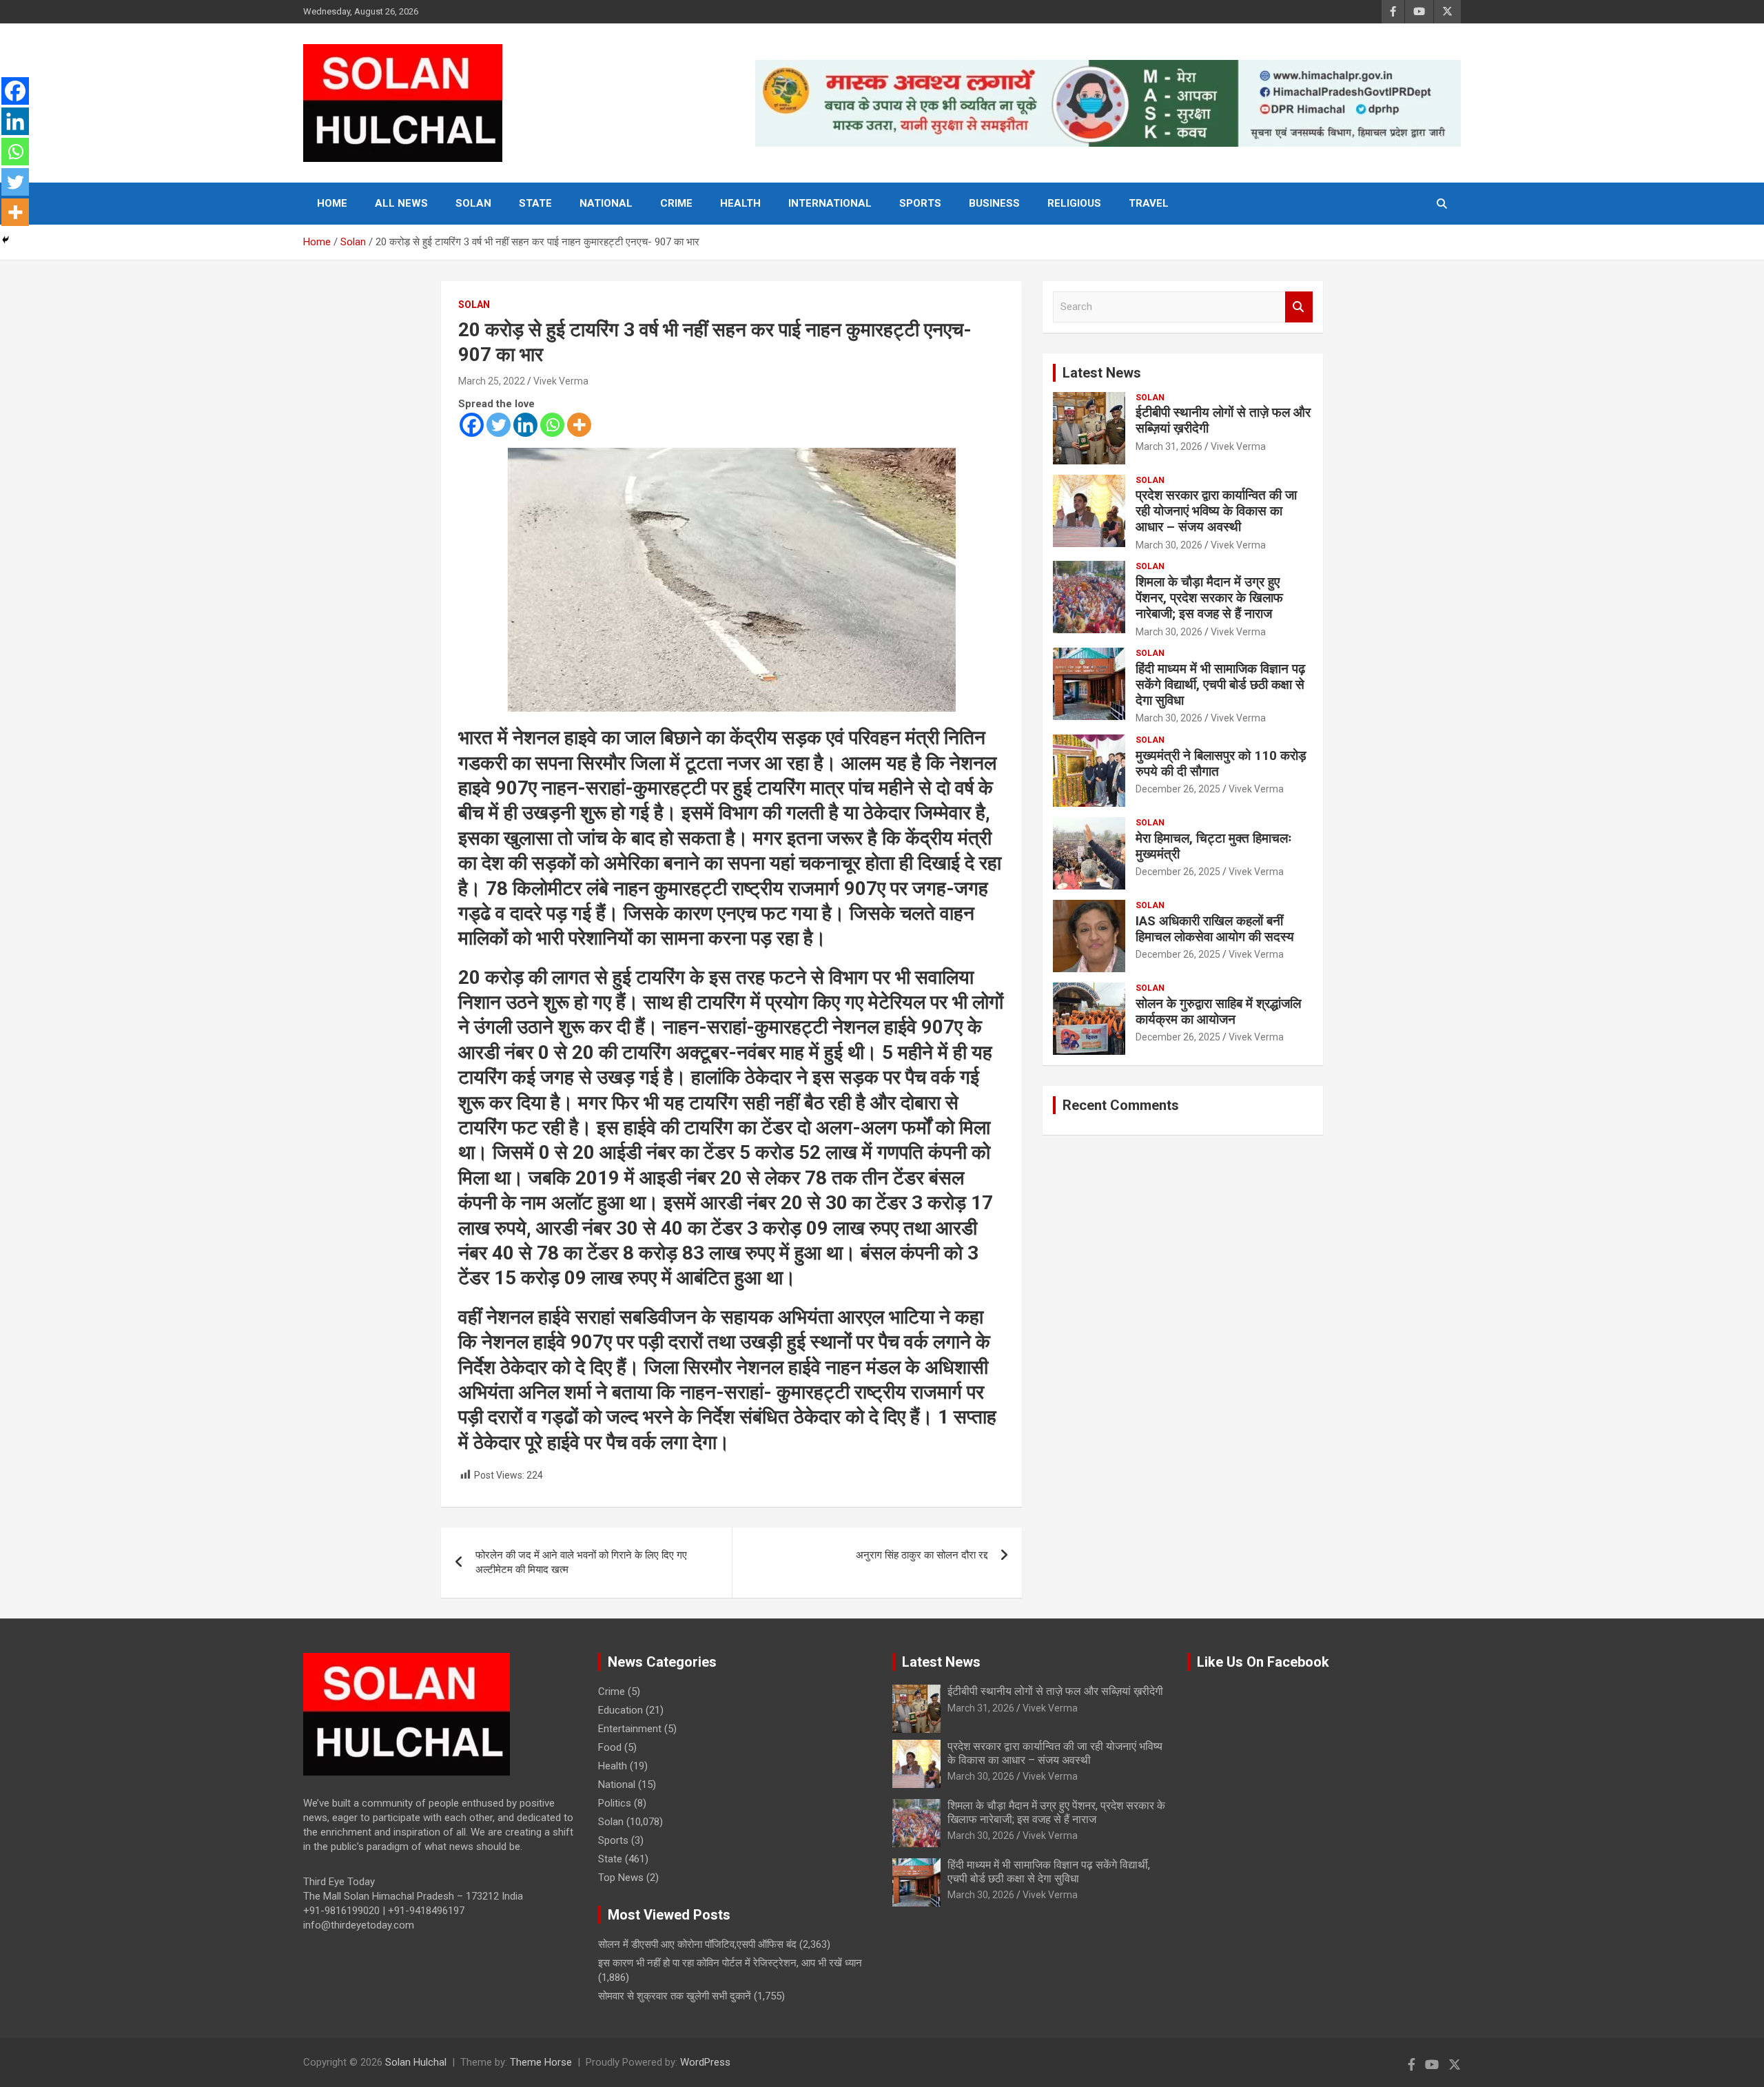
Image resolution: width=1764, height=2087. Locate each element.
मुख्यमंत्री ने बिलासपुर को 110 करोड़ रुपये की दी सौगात (1221, 763)
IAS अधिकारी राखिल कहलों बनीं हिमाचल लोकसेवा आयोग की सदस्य (1215, 929)
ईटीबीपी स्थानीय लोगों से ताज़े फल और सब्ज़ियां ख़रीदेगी (1223, 420)
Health (740, 203)
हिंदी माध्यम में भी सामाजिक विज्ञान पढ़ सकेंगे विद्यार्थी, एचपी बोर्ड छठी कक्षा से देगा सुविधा (1220, 685)
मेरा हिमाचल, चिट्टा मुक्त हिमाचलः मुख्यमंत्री (1214, 846)
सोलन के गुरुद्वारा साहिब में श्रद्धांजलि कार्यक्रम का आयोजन (1218, 1011)
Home (332, 203)
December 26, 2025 (1178, 789)
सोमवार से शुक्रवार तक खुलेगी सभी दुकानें (675, 1996)
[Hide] (6, 240)
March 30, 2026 (1169, 545)
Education (621, 1710)
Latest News (1102, 373)
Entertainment (630, 1729)
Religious (1074, 203)
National (606, 203)
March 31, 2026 (1169, 446)
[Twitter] (499, 425)
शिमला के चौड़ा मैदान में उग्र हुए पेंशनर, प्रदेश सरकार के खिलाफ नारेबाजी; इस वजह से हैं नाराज (1209, 598)
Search (1299, 307)
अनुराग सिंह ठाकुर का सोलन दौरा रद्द (922, 1555)
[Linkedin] (525, 425)
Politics (615, 1803)
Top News (621, 1878)
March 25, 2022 (492, 381)
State (535, 203)
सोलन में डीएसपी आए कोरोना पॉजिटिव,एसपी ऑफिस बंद (697, 1944)
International (830, 203)
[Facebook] (472, 425)
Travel (1149, 203)
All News (401, 203)
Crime (676, 203)
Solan (473, 203)
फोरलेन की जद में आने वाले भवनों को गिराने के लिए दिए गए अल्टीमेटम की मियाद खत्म (581, 1562)
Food (610, 1747)
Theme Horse (541, 2062)
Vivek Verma (561, 381)
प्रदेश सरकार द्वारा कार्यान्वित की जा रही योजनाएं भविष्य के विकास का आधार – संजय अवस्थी (1216, 511)
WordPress (705, 2062)
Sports (920, 203)
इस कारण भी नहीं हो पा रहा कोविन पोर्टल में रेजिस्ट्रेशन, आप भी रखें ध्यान (730, 1963)
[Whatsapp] (552, 425)
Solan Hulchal (416, 2062)
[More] (579, 425)
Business (994, 203)
